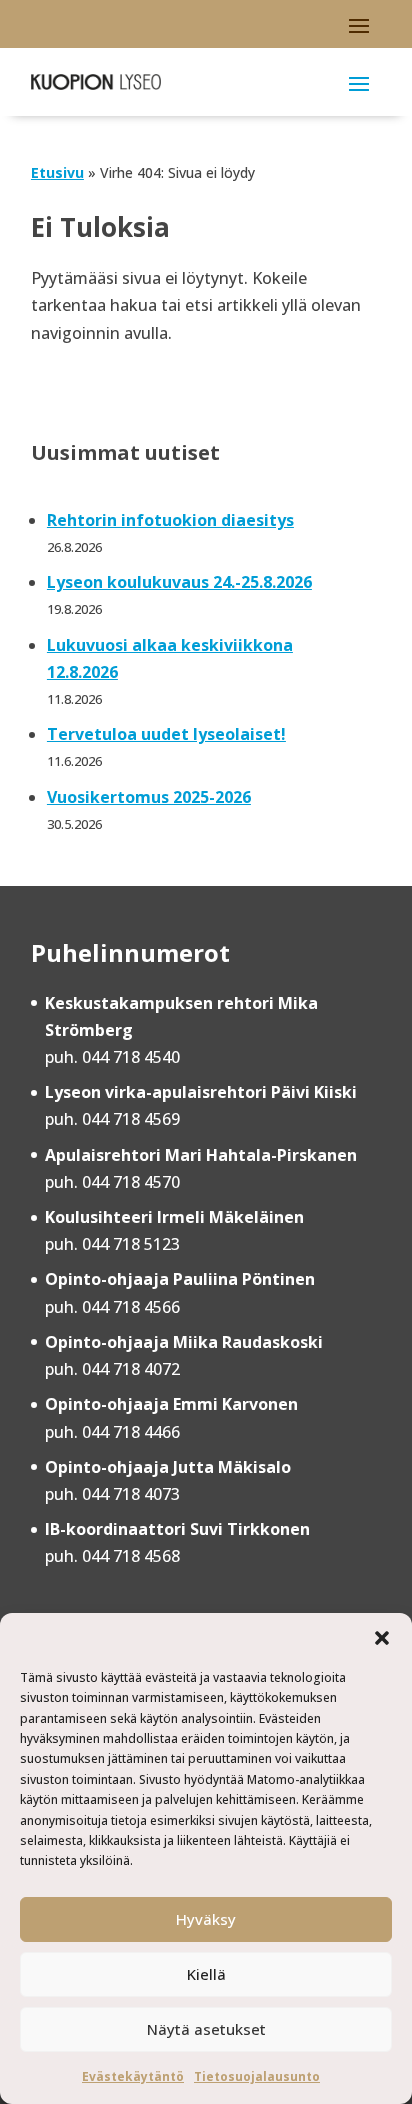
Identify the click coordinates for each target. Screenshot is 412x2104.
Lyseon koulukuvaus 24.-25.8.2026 (179, 582)
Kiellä (206, 1974)
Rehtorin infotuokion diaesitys (170, 520)
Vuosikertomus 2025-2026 (149, 797)
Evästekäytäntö (133, 2076)
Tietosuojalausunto (257, 2076)
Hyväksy (206, 1919)
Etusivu (57, 172)
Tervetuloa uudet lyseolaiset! (166, 734)
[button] (382, 1638)
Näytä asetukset (206, 2029)
